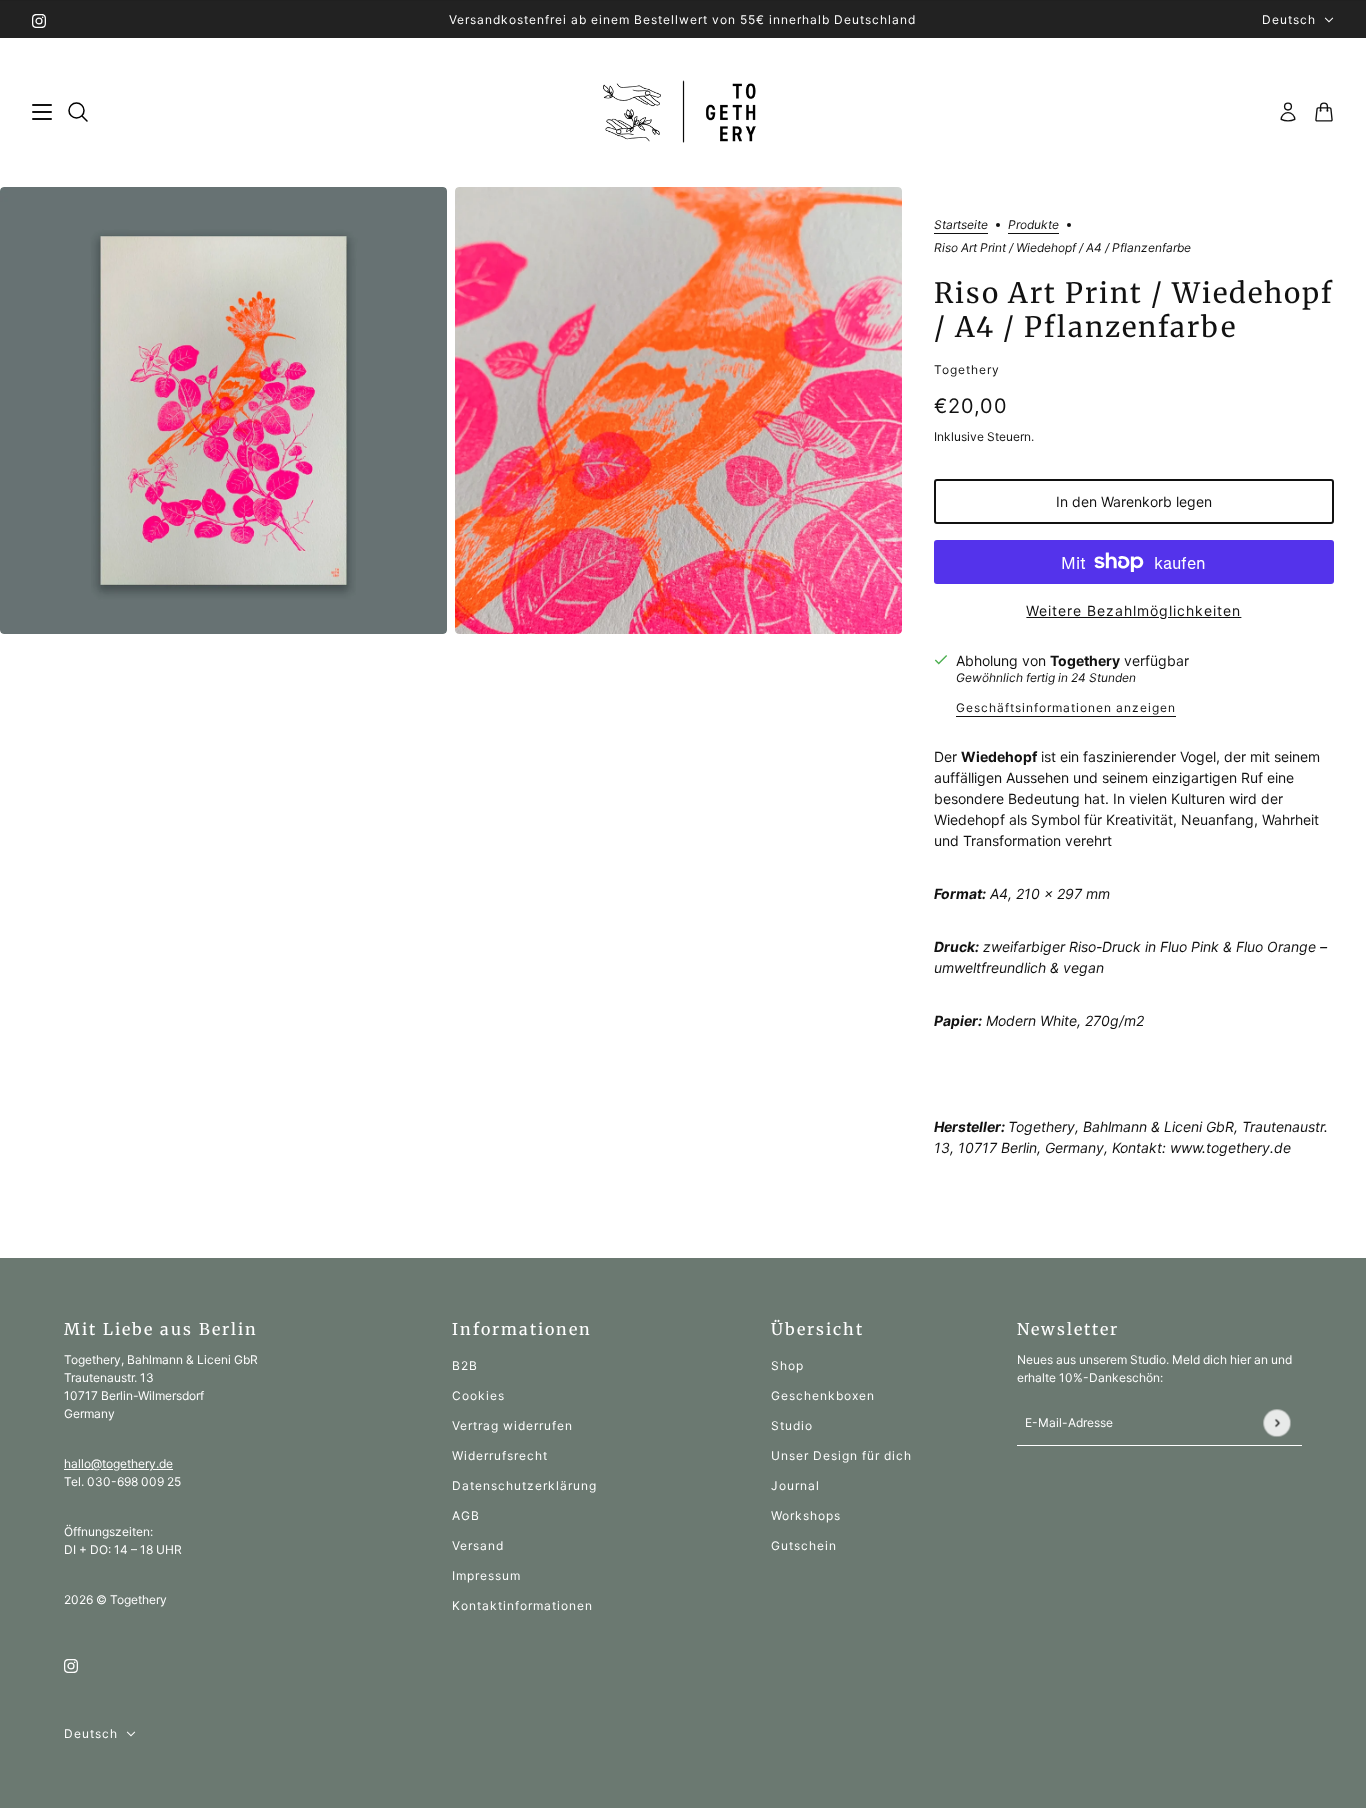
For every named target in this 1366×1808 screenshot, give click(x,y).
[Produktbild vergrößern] (223, 410)
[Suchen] (78, 112)
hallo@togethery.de (118, 1463)
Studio (792, 1425)
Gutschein (804, 1545)
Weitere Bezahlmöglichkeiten (1133, 610)
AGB (466, 1515)
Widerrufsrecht (500, 1455)
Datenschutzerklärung (524, 1485)
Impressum (486, 1575)
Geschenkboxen (823, 1395)
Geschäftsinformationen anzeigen (1066, 708)
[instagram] (39, 19)
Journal (795, 1485)
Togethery (967, 369)
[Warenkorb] (1324, 112)
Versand (478, 1545)
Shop (787, 1365)
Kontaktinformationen (522, 1605)
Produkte (1033, 225)
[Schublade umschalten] (42, 112)
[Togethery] (683, 112)
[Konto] (1288, 112)
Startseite (961, 225)
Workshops (806, 1515)
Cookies (478, 1395)
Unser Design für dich (841, 1455)
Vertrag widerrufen (512, 1425)
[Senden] (1276, 1422)
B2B (465, 1365)
